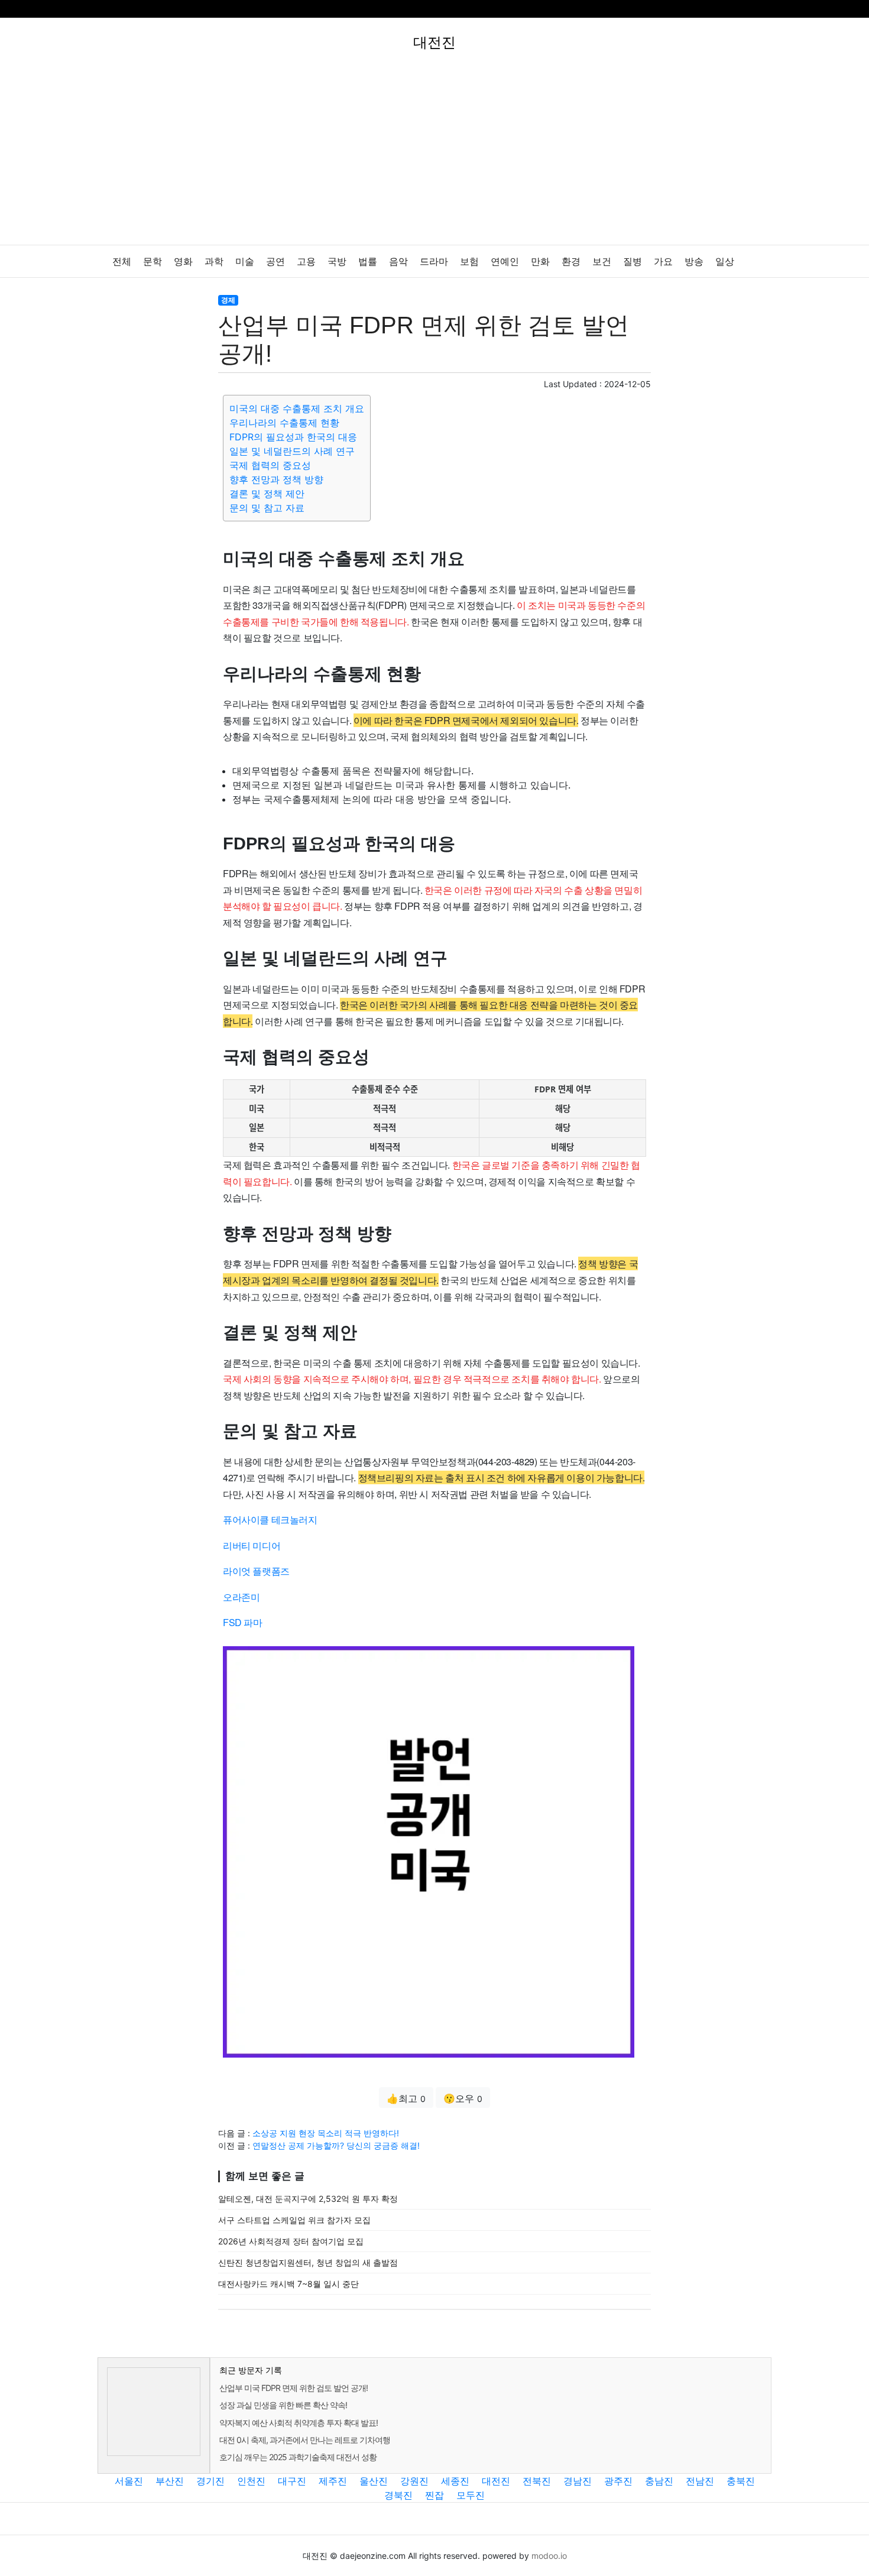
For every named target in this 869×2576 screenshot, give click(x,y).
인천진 (251, 2481)
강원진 (414, 2481)
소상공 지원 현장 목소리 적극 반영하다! (326, 2133)
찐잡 (434, 2495)
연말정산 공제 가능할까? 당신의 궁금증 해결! (336, 2145)
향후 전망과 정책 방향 (276, 479)
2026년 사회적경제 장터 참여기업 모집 (291, 2241)
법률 (368, 262)
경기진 (210, 2481)
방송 (694, 262)
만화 (540, 262)
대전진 (496, 2481)
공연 (275, 262)
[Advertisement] (434, 156)
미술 (245, 262)
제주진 (333, 2481)
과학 (214, 262)
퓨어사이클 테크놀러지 (270, 1519)
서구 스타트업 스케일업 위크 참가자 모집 (294, 2220)
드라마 (434, 262)
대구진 (292, 2481)
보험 (469, 262)
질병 (633, 262)
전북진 (537, 2481)
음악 (398, 262)
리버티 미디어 (252, 1545)
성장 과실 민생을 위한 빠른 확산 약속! (283, 2405)
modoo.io (549, 2556)
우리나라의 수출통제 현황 (284, 423)
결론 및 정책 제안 (267, 494)
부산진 (170, 2481)
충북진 (741, 2481)
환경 (571, 262)
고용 (306, 262)
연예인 (505, 262)
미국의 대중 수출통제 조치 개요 (297, 408)
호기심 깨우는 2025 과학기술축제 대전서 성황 (298, 2457)
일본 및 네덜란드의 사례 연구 (292, 451)
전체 (122, 262)
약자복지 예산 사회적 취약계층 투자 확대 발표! (299, 2423)
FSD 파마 (243, 1622)
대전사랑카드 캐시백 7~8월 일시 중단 (288, 2284)
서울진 (129, 2481)
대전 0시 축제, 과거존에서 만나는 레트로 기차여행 (305, 2440)
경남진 (578, 2481)
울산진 (374, 2481)
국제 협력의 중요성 (270, 465)
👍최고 (406, 2098)
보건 (602, 262)
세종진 (455, 2481)
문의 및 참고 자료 (267, 508)
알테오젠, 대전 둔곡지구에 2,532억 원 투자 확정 (308, 2199)
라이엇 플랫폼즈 (256, 1571)
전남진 (700, 2481)
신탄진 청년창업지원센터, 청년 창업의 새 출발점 (308, 2262)
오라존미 (241, 1597)
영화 (183, 262)
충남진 (659, 2481)
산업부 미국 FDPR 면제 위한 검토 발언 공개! (294, 2388)
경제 (228, 300)
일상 (725, 262)
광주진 (618, 2481)
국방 (337, 262)
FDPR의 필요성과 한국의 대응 (293, 437)
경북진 (398, 2495)
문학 (153, 262)
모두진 (471, 2495)
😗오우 (463, 2098)
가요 (663, 262)
